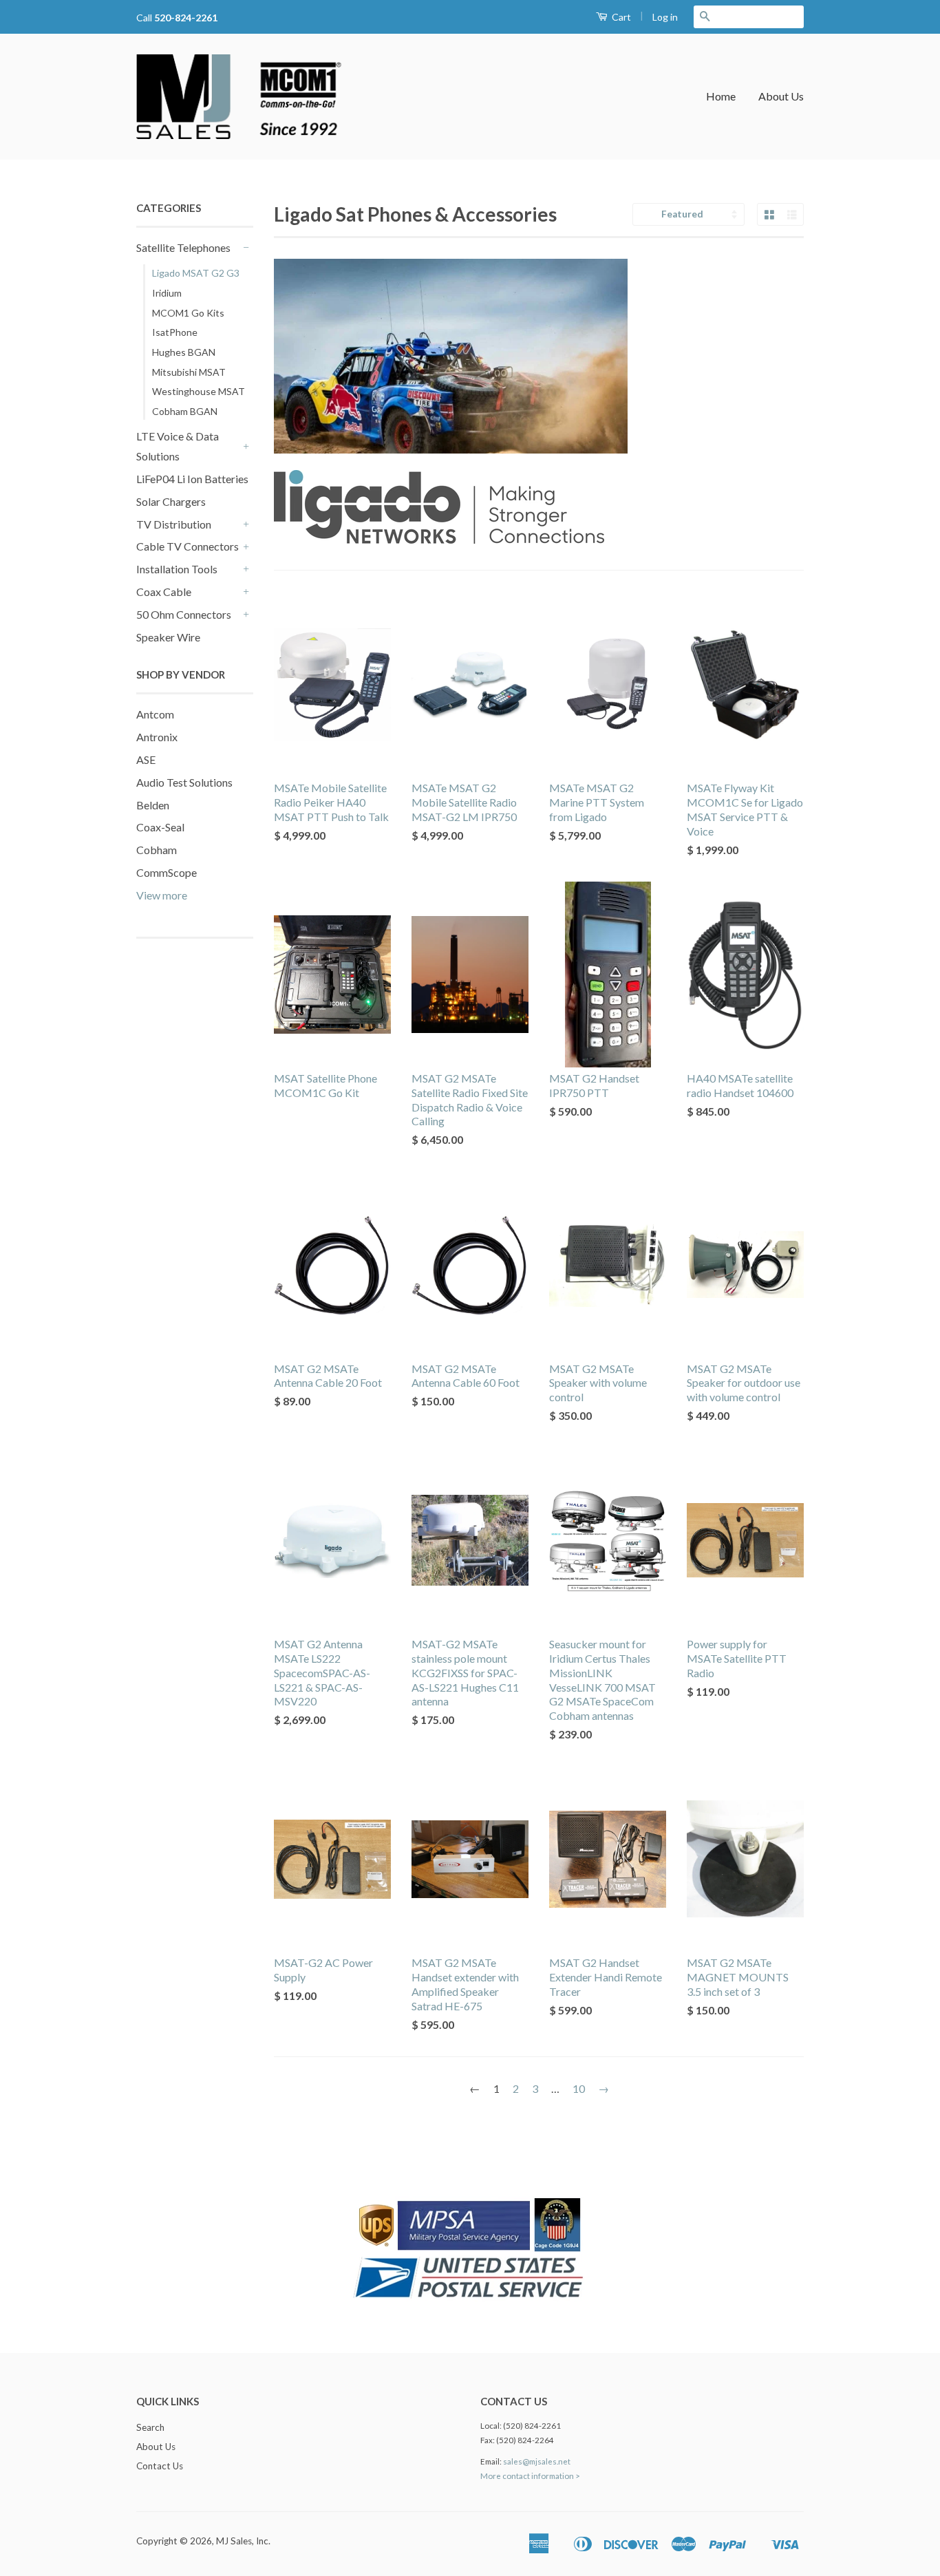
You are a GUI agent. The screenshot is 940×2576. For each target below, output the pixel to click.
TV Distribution (174, 524)
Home (721, 96)
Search (150, 2427)
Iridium (167, 293)
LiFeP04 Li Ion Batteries (192, 479)
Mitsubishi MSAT (189, 372)
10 (579, 2088)
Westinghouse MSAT (199, 391)
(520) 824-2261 (532, 2426)
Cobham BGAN (185, 411)
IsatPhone (175, 332)
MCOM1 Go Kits (188, 313)
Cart (620, 17)
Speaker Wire (168, 637)
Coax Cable (164, 592)
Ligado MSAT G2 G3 (196, 273)
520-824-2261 (186, 18)
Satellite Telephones (183, 247)
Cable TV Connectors (188, 546)
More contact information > (530, 2476)
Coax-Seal (160, 827)
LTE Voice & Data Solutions (178, 446)
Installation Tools (177, 569)
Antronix (157, 737)
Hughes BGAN (184, 352)
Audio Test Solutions (184, 782)
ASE (146, 759)
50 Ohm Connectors (184, 614)
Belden (153, 805)
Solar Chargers (171, 501)
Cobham (157, 850)
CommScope (167, 872)
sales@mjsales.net (537, 2461)
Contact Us (160, 2466)
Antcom (155, 714)
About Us (781, 96)
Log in (665, 17)
